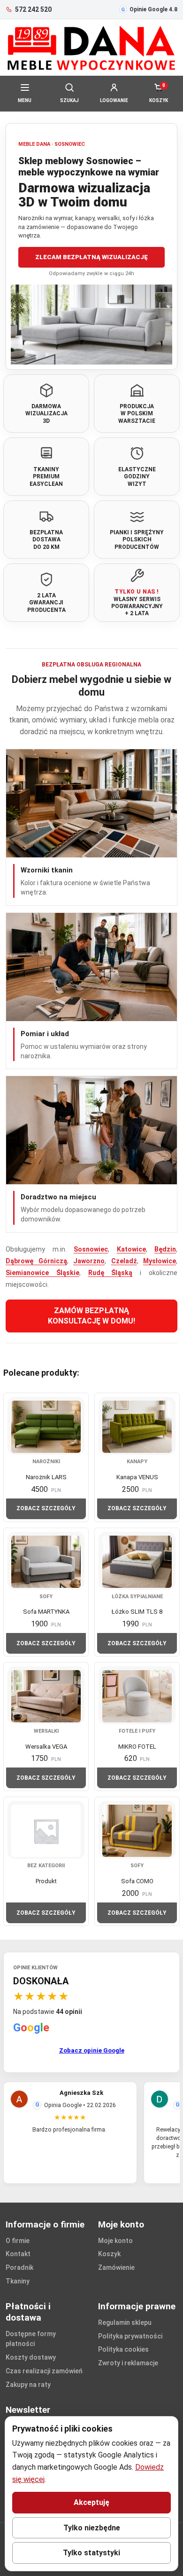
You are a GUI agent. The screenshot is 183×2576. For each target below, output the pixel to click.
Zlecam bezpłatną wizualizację (91, 257)
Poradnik (19, 2267)
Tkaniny (18, 2281)
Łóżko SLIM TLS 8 (137, 1612)
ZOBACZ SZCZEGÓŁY (46, 1508)
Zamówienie (116, 2267)
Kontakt (18, 2254)
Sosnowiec (91, 1249)
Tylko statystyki (91, 2553)
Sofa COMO (137, 1881)
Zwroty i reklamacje (128, 2363)
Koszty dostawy (31, 2357)
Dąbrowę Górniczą (36, 1261)
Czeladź (124, 1261)
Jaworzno (89, 1261)
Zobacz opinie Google (92, 2050)
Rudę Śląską (111, 1273)
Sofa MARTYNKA (46, 1612)
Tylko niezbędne (92, 2528)
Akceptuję (91, 2502)
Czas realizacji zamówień (44, 2371)
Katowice (131, 1249)
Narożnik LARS (46, 1477)
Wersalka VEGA (46, 1747)
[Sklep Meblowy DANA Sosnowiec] (91, 48)
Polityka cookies (123, 2349)
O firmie (18, 2241)
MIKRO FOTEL (137, 1747)
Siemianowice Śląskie (42, 1273)
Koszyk (109, 2254)
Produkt (46, 1881)
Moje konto (115, 2241)
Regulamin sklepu (125, 2322)
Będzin (165, 1249)
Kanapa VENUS (137, 1477)
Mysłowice (160, 1261)
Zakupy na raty (28, 2385)
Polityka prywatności (130, 2336)
